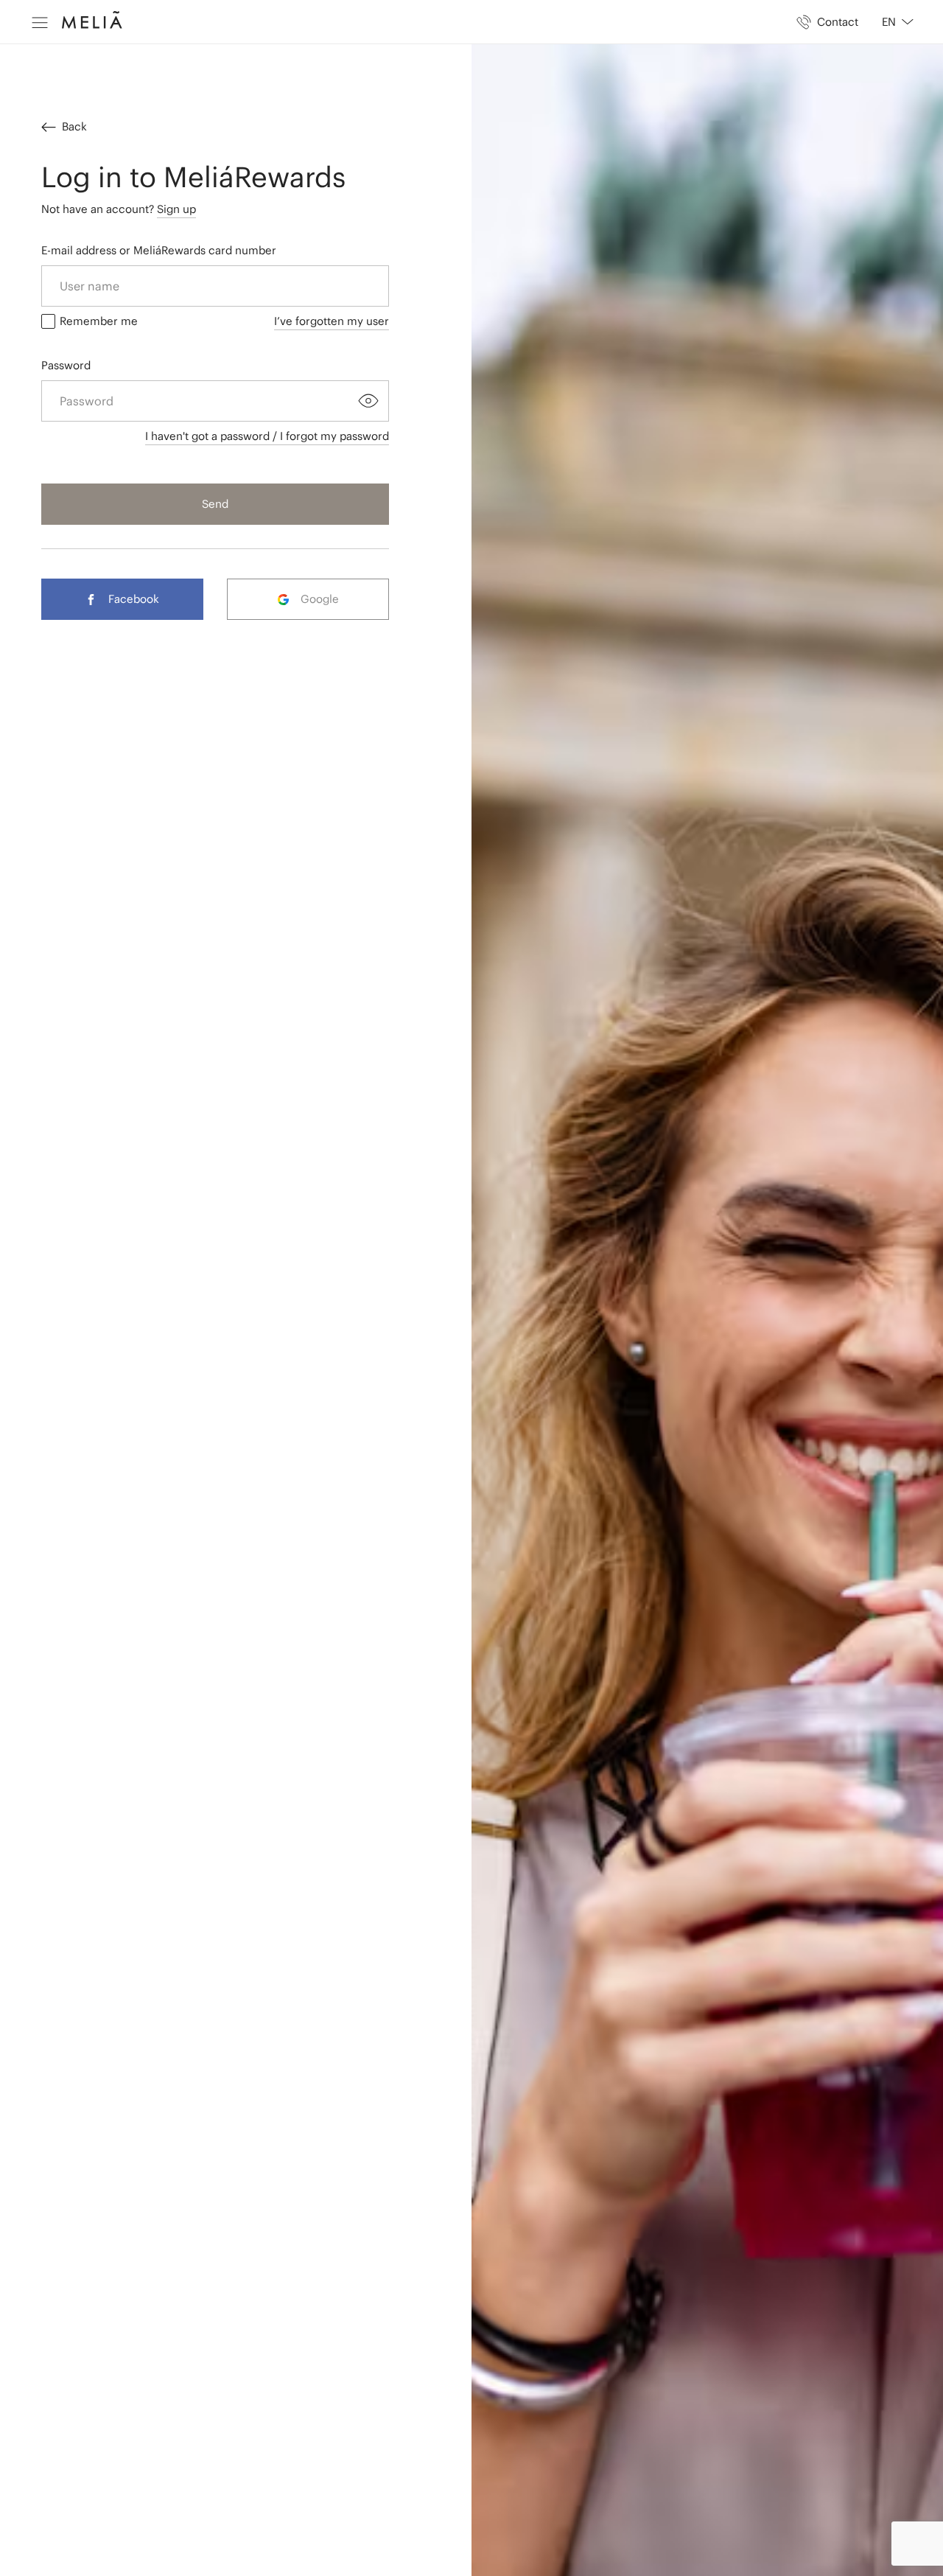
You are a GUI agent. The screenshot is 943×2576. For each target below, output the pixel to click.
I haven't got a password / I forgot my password (267, 436)
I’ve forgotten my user (332, 321)
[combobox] (892, 22)
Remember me (99, 321)
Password (66, 365)
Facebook (134, 599)
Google (320, 599)
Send (215, 504)
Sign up (176, 209)
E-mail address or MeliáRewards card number (159, 250)
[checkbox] (48, 321)
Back (74, 126)
